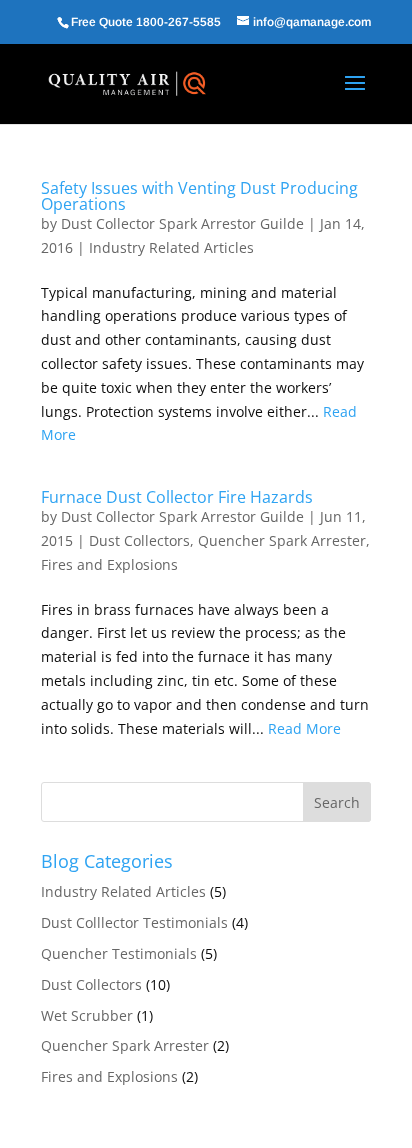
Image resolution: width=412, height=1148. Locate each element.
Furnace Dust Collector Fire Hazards (177, 497)
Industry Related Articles (171, 247)
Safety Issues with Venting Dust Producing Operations (199, 196)
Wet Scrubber (87, 1015)
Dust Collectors (139, 540)
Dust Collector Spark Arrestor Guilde (182, 223)
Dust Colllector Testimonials (134, 922)
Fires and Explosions (109, 564)
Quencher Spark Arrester (282, 540)
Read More (304, 728)
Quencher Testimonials (119, 953)
